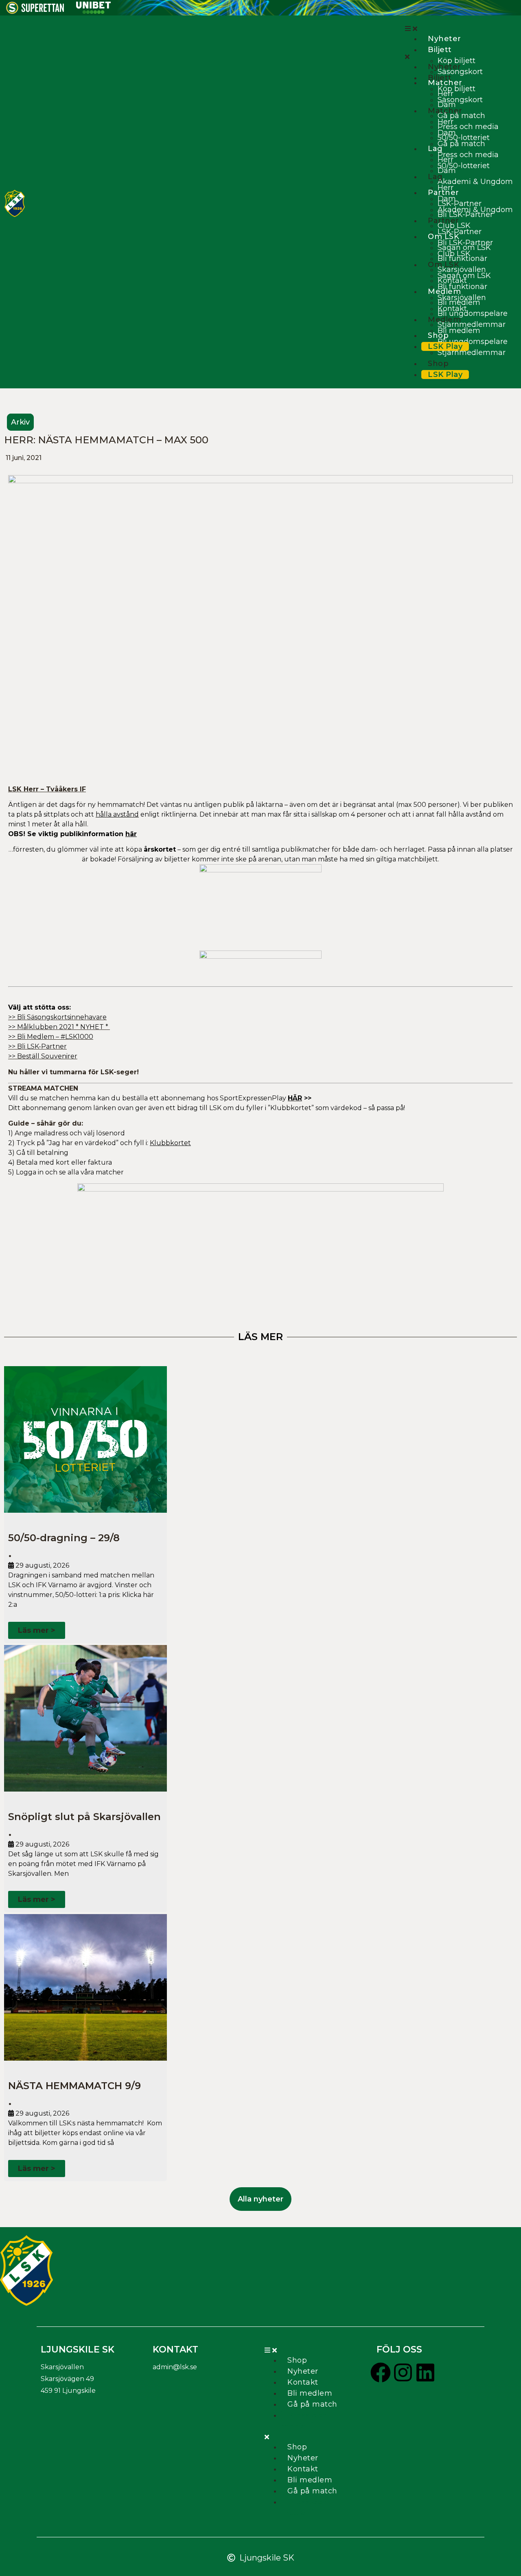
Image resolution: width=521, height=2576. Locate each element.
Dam (447, 133)
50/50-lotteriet (464, 138)
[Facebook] (381, 2372)
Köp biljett (456, 61)
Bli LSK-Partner (465, 243)
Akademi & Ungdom (475, 182)
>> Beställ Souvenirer (43, 1056)
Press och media (468, 127)
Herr (445, 122)
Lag (435, 149)
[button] (459, 28)
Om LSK (443, 265)
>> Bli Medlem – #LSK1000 (51, 1037)
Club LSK (454, 226)
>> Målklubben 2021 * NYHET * (59, 1027)
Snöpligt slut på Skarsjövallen (84, 1817)
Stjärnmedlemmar (472, 324)
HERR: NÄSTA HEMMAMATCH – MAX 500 (106, 440)
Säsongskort (460, 100)
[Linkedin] (425, 2372)
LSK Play (445, 346)
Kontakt (452, 309)
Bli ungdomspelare (473, 313)
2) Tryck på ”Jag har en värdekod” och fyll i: (100, 1143)
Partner (443, 221)
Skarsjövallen (462, 269)
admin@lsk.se (175, 2367)
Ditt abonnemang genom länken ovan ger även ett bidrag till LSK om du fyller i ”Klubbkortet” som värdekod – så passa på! (207, 1108)
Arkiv (20, 422)
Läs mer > (37, 1630)
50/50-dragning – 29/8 (64, 1538)
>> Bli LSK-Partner (37, 1046)
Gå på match (461, 116)
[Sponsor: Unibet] (93, 11)
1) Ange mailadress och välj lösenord (67, 1133)
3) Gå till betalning (38, 1153)
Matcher (445, 83)
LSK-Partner (460, 204)
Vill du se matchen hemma (160, 1098)
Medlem (444, 320)
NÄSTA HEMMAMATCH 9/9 (74, 2086)
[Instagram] (403, 2372)
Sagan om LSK (464, 276)
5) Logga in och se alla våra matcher (66, 1172)
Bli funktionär (462, 287)
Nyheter (444, 39)
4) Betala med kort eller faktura (60, 1162)
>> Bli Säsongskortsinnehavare (57, 1017)
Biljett (440, 50)
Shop (438, 364)
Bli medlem (459, 331)
